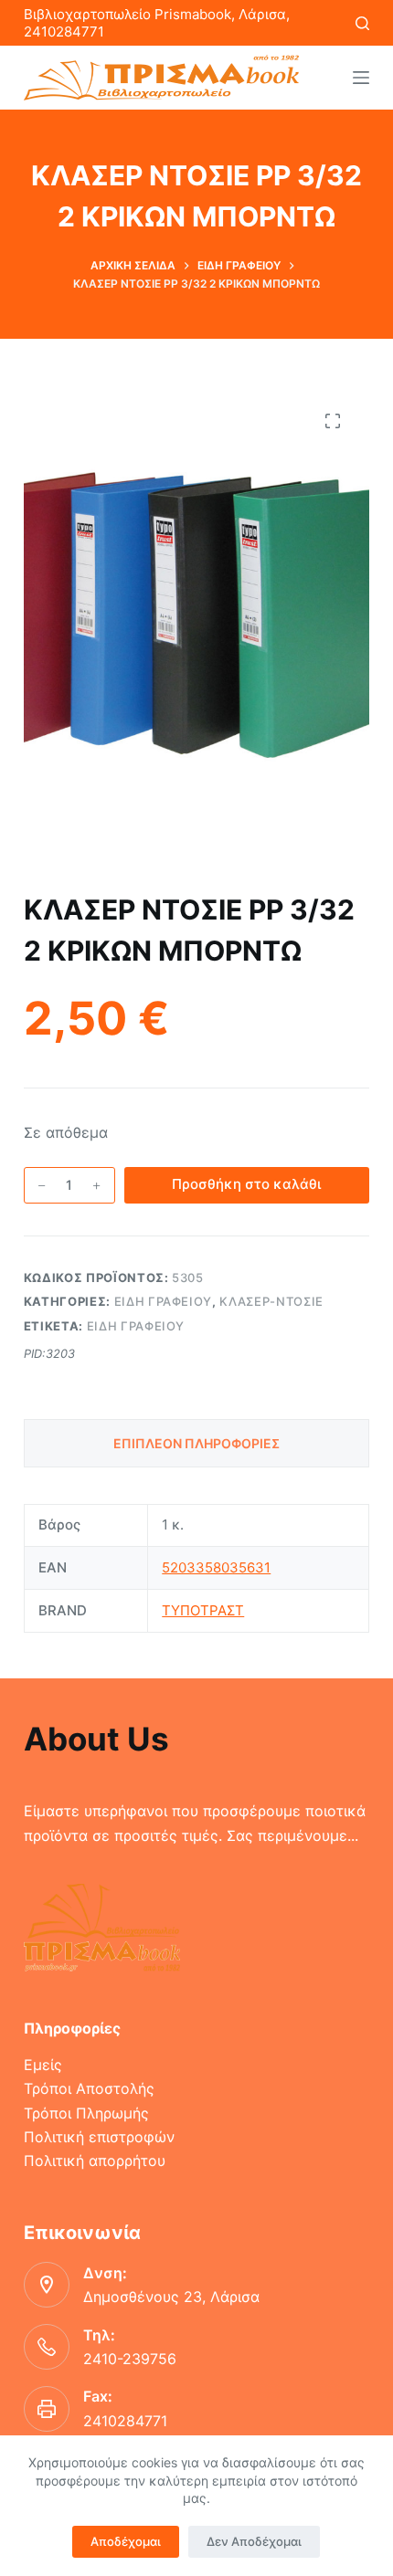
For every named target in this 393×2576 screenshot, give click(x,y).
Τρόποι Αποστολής (89, 2088)
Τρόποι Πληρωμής (86, 2113)
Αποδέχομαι (126, 2541)
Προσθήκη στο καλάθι (246, 1184)
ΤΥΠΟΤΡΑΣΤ (203, 1610)
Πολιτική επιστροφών (99, 2137)
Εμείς (43, 2065)
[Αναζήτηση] (362, 23)
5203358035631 (216, 1567)
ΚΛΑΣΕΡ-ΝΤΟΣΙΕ (271, 1301)
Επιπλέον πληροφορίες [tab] (196, 1443)
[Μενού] (361, 78)
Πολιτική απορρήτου (95, 2161)
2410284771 (125, 2421)
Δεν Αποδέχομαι (254, 2541)
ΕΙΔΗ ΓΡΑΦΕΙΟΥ (163, 1301)
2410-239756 (130, 2359)
